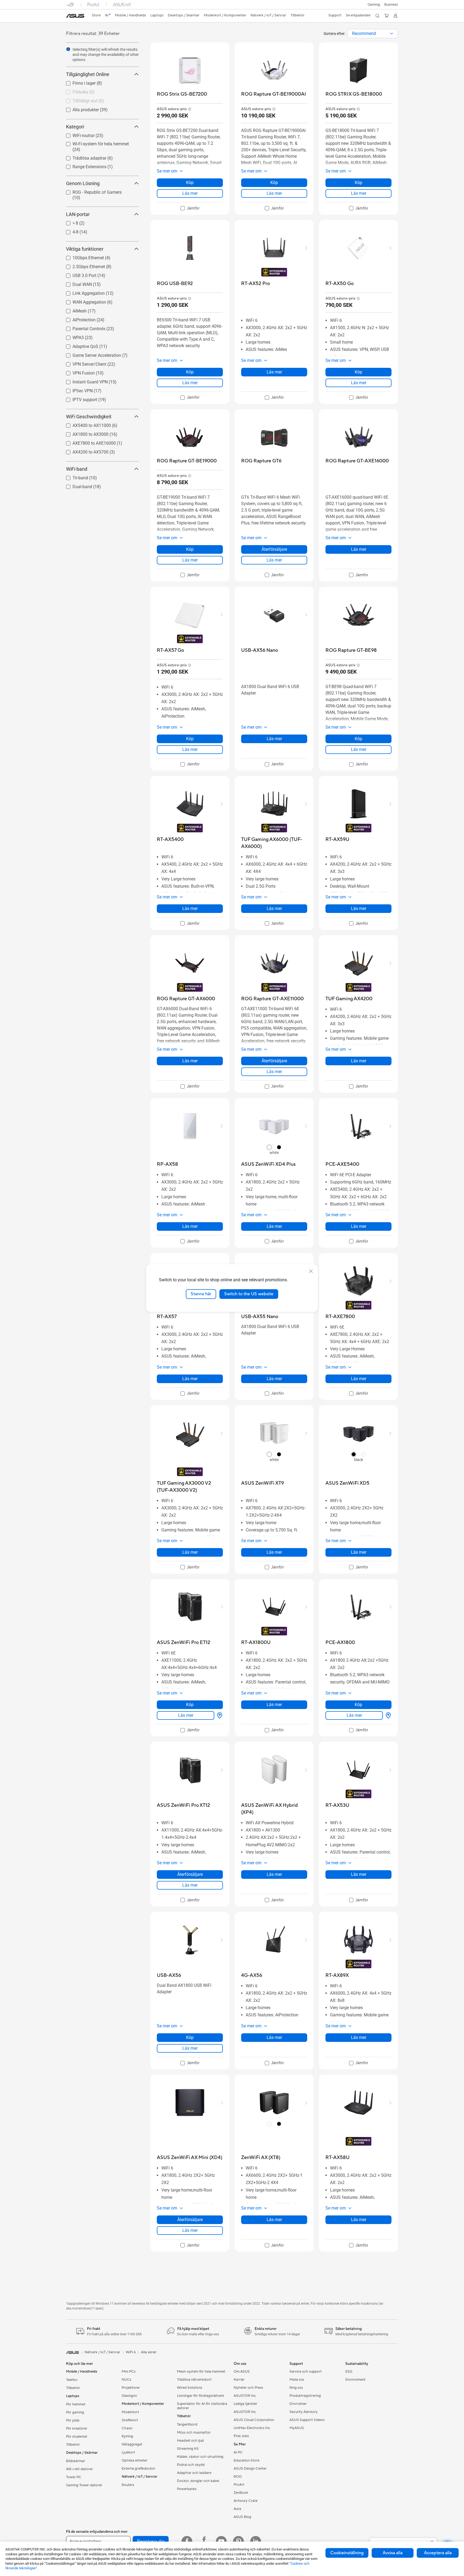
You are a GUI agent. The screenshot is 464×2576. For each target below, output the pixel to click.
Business (391, 5)
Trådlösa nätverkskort (194, 2380)
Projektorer (131, 2388)
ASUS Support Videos (307, 2420)
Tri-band (74, 476)
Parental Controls (82, 327)
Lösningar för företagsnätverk (201, 2396)
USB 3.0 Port (78, 274)
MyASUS (297, 2428)
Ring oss (296, 2388)
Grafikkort (130, 2420)
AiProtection (78, 319)
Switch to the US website (249, 1294)
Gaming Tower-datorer (84, 2485)
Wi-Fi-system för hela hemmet (94, 143)
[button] (374, 5)
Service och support (306, 2372)
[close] (311, 1271)
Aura (237, 2509)
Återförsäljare (274, 549)
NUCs (126, 2380)
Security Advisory (304, 2412)
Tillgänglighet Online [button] (88, 74)
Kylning (127, 2436)
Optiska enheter (135, 2460)
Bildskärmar (76, 2461)
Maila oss (297, 2380)
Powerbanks (187, 2489)
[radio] (269, 1147)
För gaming (75, 2412)
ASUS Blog (242, 2517)
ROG (238, 2477)
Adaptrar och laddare (194, 2473)
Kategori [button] (75, 127)
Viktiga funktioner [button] (85, 249)
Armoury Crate (246, 2501)
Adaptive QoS (79, 345)
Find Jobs (241, 2436)
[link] (75, 16)
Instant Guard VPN (84, 381)
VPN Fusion (77, 372)
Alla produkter (79, 108)
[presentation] (392, 34)
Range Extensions (83, 165)
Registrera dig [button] (151, 2541)
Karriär (239, 2380)
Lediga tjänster (245, 2404)
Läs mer (190, 193)
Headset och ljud (190, 2441)
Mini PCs (129, 2372)
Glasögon (129, 2396)
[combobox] (373, 34)
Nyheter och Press (248, 2388)
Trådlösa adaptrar (83, 157)
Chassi (127, 2428)
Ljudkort (128, 2452)
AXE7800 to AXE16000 (88, 442)
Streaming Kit (188, 2449)
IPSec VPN (76, 389)
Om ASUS (242, 2372)
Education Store (247, 2460)
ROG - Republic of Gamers (91, 191)
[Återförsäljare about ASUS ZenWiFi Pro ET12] (219, 1715)
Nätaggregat (132, 2444)
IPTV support (78, 398)
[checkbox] (190, 208)
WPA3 (72, 336)
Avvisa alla (393, 2553)
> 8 (69, 222)
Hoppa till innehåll (69, 17)
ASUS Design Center (250, 2469)
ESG (349, 2372)
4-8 (69, 231)
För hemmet (76, 2404)
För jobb (73, 2420)
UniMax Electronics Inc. (252, 2428)
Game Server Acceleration (90, 354)
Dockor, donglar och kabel (198, 2481)
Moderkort (130, 2412)
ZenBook (241, 2493)
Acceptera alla (438, 2553)
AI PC (238, 2452)
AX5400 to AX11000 (85, 424)
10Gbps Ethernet (82, 256)
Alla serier (149, 2352)
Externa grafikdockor (139, 2469)
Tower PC (74, 2477)
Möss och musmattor (194, 2433)
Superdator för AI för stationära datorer (202, 2406)
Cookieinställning (347, 2553)
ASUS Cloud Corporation (254, 2420)
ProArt (239, 2485)
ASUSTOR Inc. (245, 2396)
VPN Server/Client (83, 363)
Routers (128, 2485)
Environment (355, 2380)
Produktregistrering (305, 2396)
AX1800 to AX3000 (84, 433)
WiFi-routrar (77, 134)
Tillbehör (73, 2388)
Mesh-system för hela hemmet (201, 2372)
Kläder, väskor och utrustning (200, 2457)
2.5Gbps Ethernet (82, 265)
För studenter (77, 2437)
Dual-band (76, 485)
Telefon (72, 2380)
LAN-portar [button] (78, 214)
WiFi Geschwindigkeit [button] (89, 417)
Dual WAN (76, 283)
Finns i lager (78, 82)
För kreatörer (77, 2429)
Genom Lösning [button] (83, 183)
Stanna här (201, 1294)
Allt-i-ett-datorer (79, 2469)
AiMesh (73, 310)
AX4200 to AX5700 (84, 451)
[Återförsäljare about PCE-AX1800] (387, 1715)
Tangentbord (187, 2424)
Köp (190, 183)
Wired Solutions (190, 2388)
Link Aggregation (82, 292)
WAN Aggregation (83, 301)
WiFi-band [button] (77, 469)
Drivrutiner (298, 2404)
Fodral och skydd (191, 2465)
